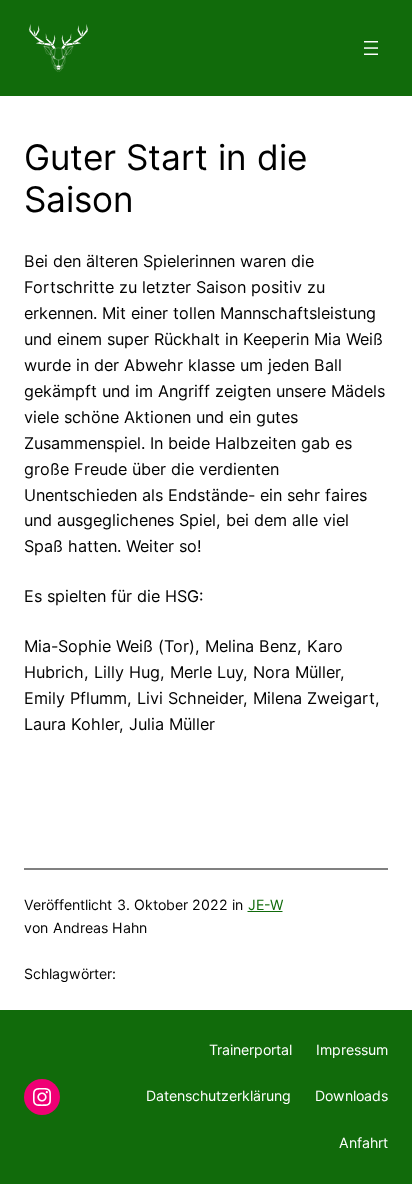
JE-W (265, 904)
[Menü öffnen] (371, 48)
